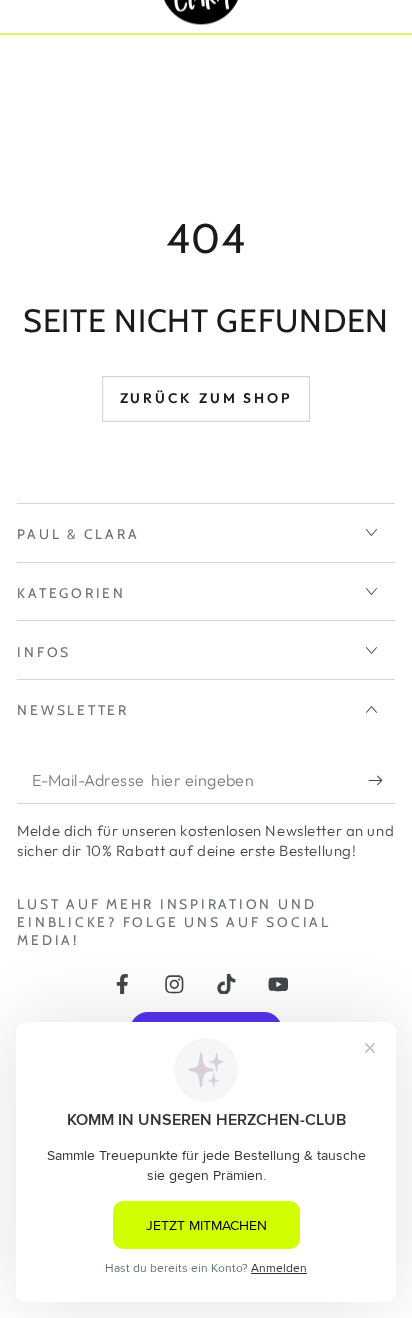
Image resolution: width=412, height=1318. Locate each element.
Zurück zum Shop (206, 398)
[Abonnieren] (381, 780)
